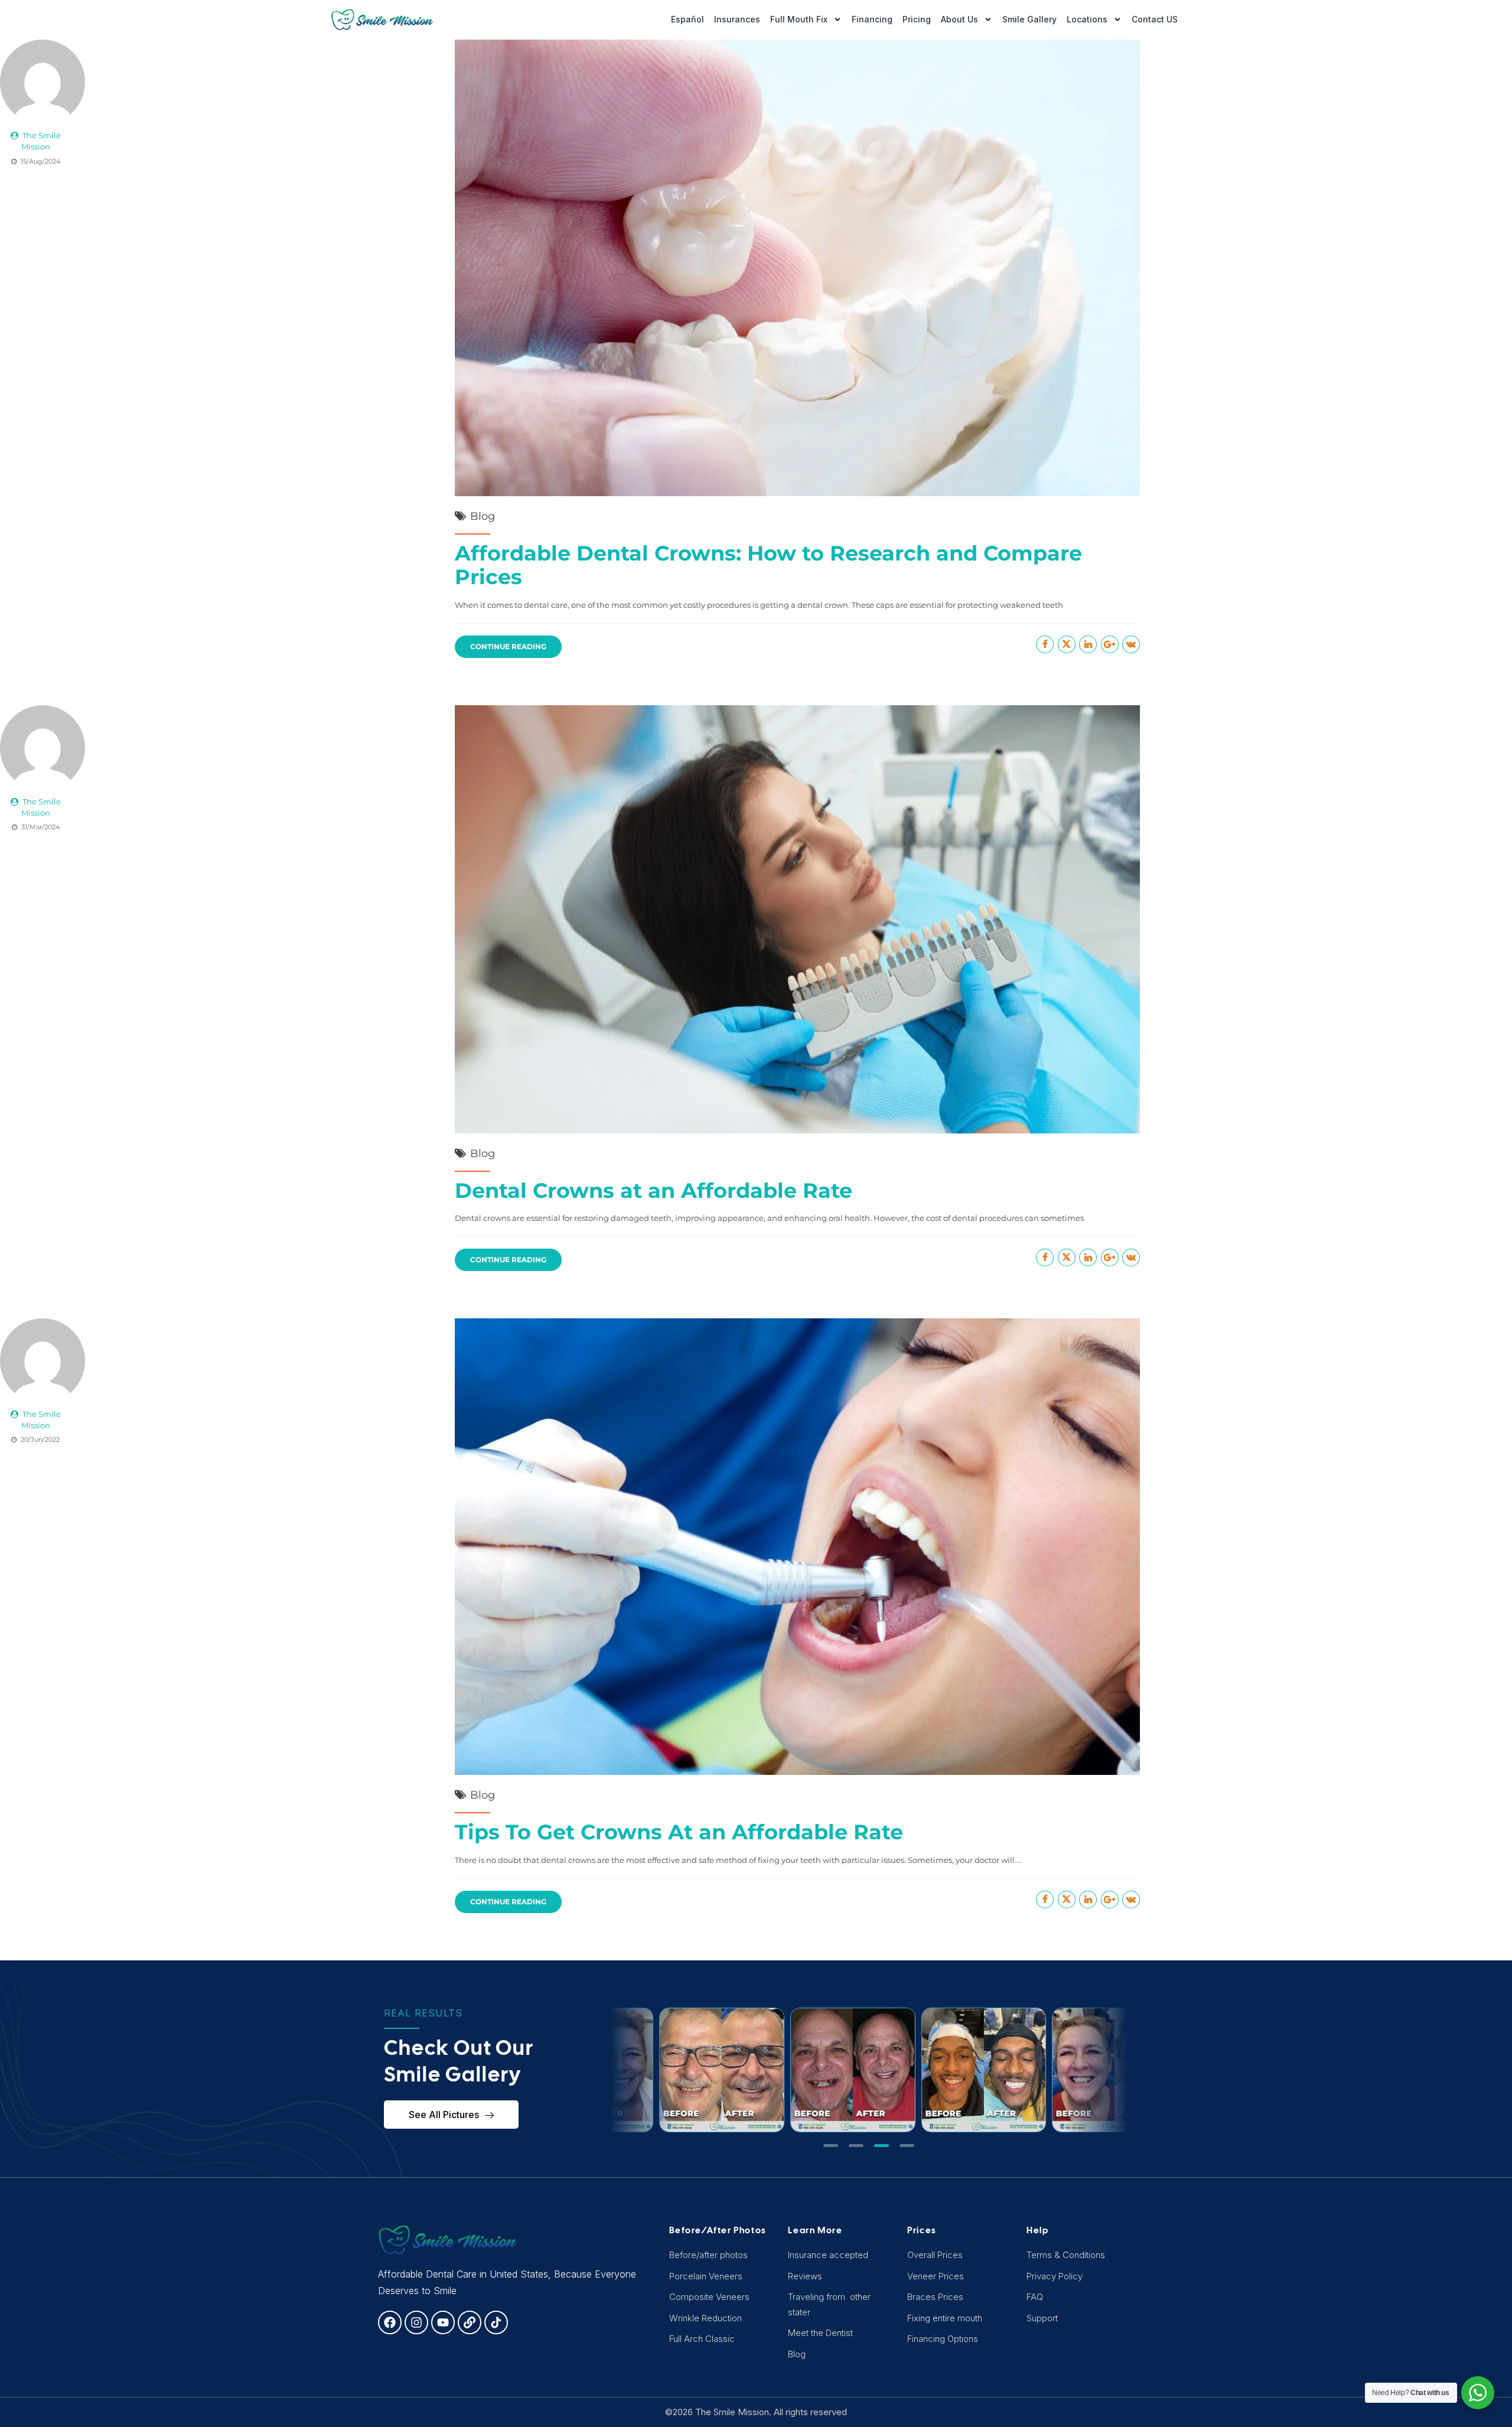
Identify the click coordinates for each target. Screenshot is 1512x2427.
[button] (831, 2146)
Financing (872, 19)
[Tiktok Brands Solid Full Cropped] (496, 2322)
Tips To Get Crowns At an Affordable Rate (679, 1832)
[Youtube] (443, 2322)
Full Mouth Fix (799, 19)
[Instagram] (416, 2322)
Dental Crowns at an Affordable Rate (654, 1190)
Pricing (917, 19)
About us (959, 19)
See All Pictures (444, 2115)
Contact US (1155, 19)
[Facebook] (390, 2322)
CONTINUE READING (508, 646)
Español (687, 19)
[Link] (470, 2322)
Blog (483, 516)
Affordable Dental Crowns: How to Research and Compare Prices (768, 565)
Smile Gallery (1029, 19)
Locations (1087, 19)
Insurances (737, 19)
